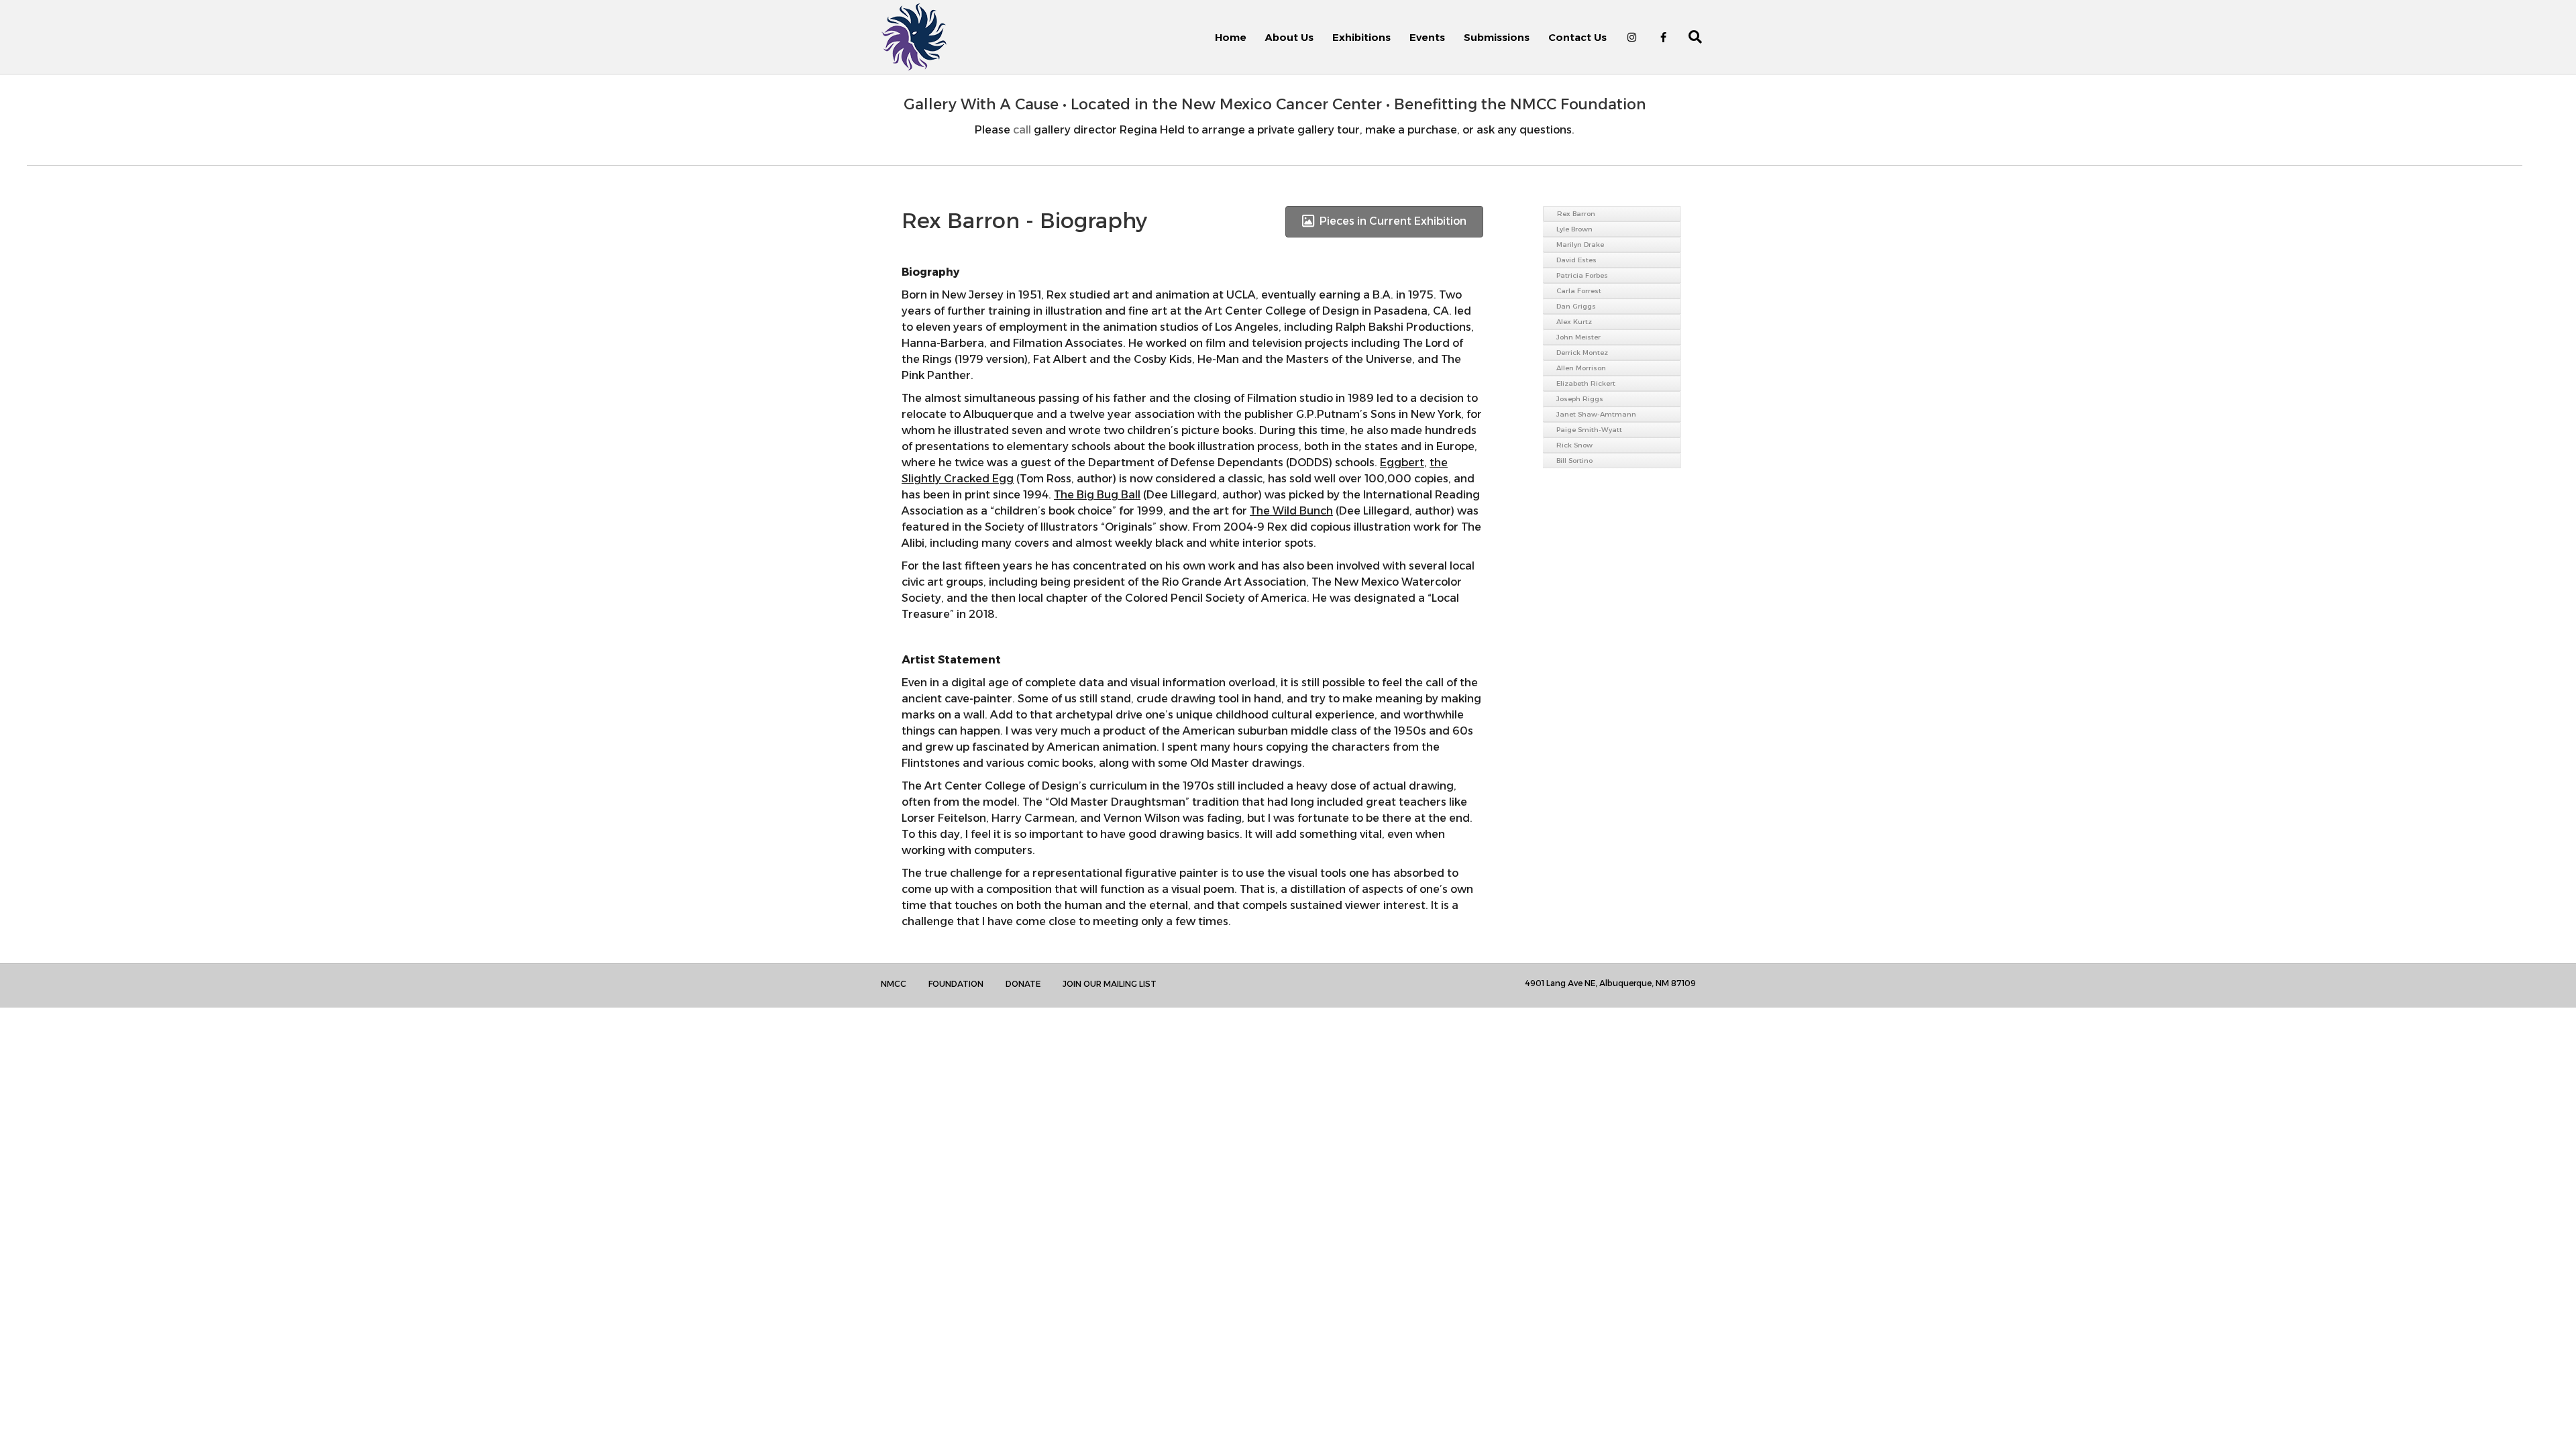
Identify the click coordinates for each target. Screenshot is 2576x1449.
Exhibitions (1361, 37)
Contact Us (1577, 37)
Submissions (1497, 37)
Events (1427, 37)
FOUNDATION (956, 984)
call (1022, 130)
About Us (1289, 37)
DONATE (1023, 984)
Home (1231, 37)
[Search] (1687, 37)
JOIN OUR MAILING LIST (1110, 984)
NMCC (894, 984)
